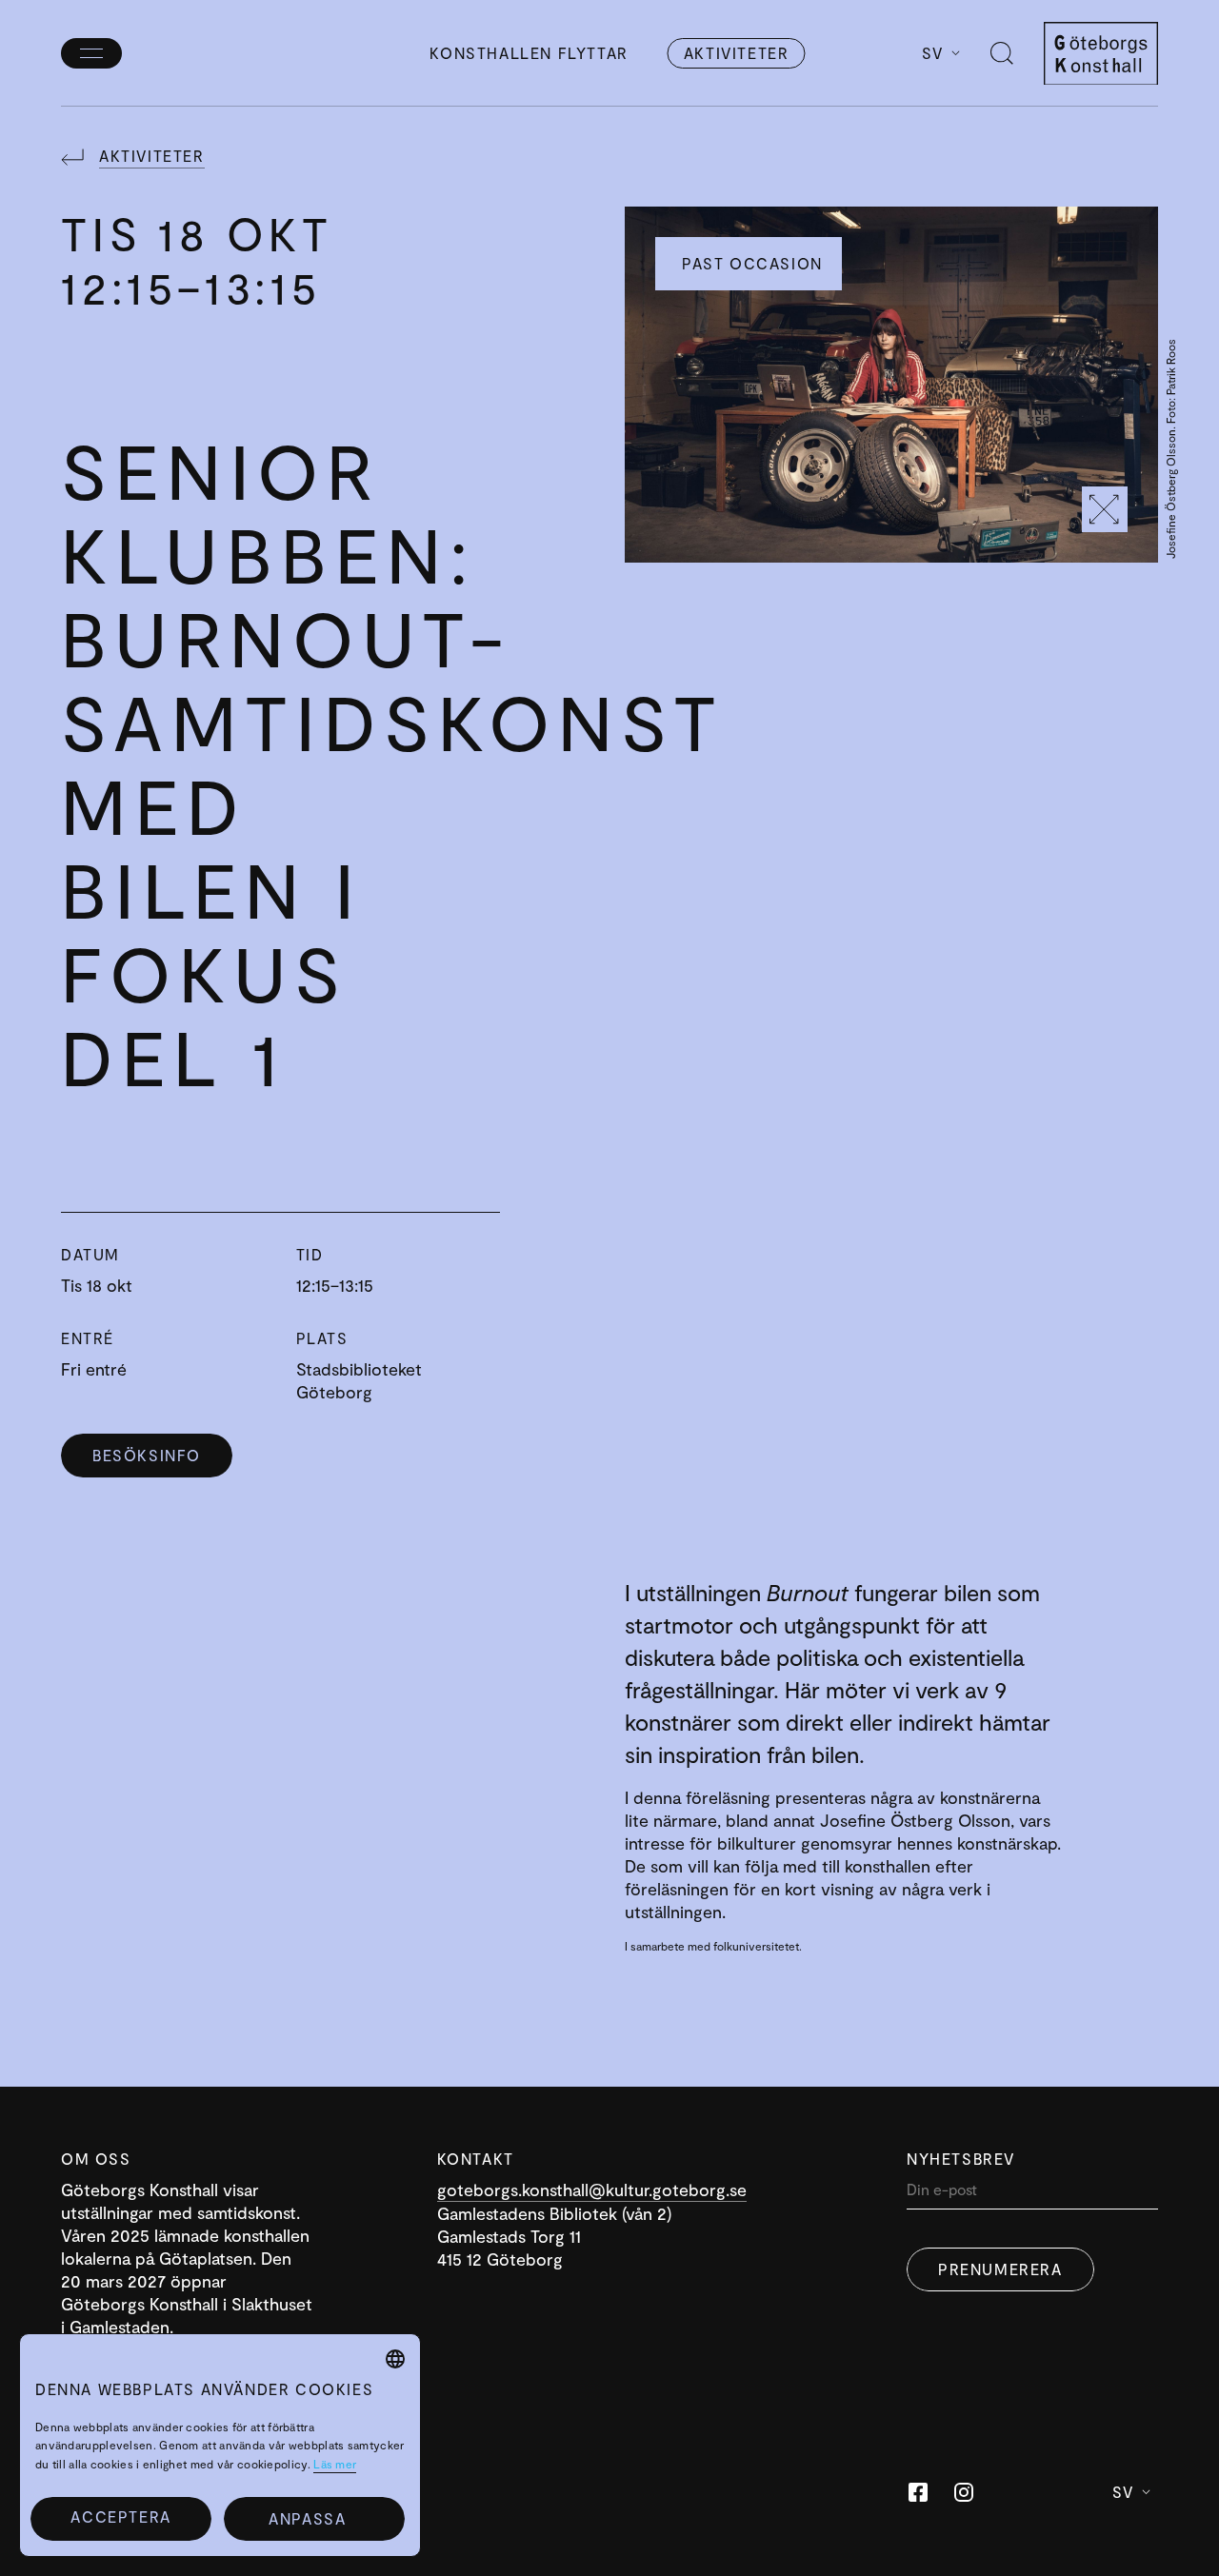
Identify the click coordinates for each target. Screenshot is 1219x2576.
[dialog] (220, 2445)
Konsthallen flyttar (529, 53)
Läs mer (335, 2464)
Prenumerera (1000, 2269)
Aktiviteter (737, 53)
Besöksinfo (147, 1455)
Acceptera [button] (120, 2517)
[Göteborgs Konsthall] (1101, 54)
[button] (314, 2519)
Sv (933, 53)
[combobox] (395, 2359)
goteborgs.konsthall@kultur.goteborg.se (592, 2190)
